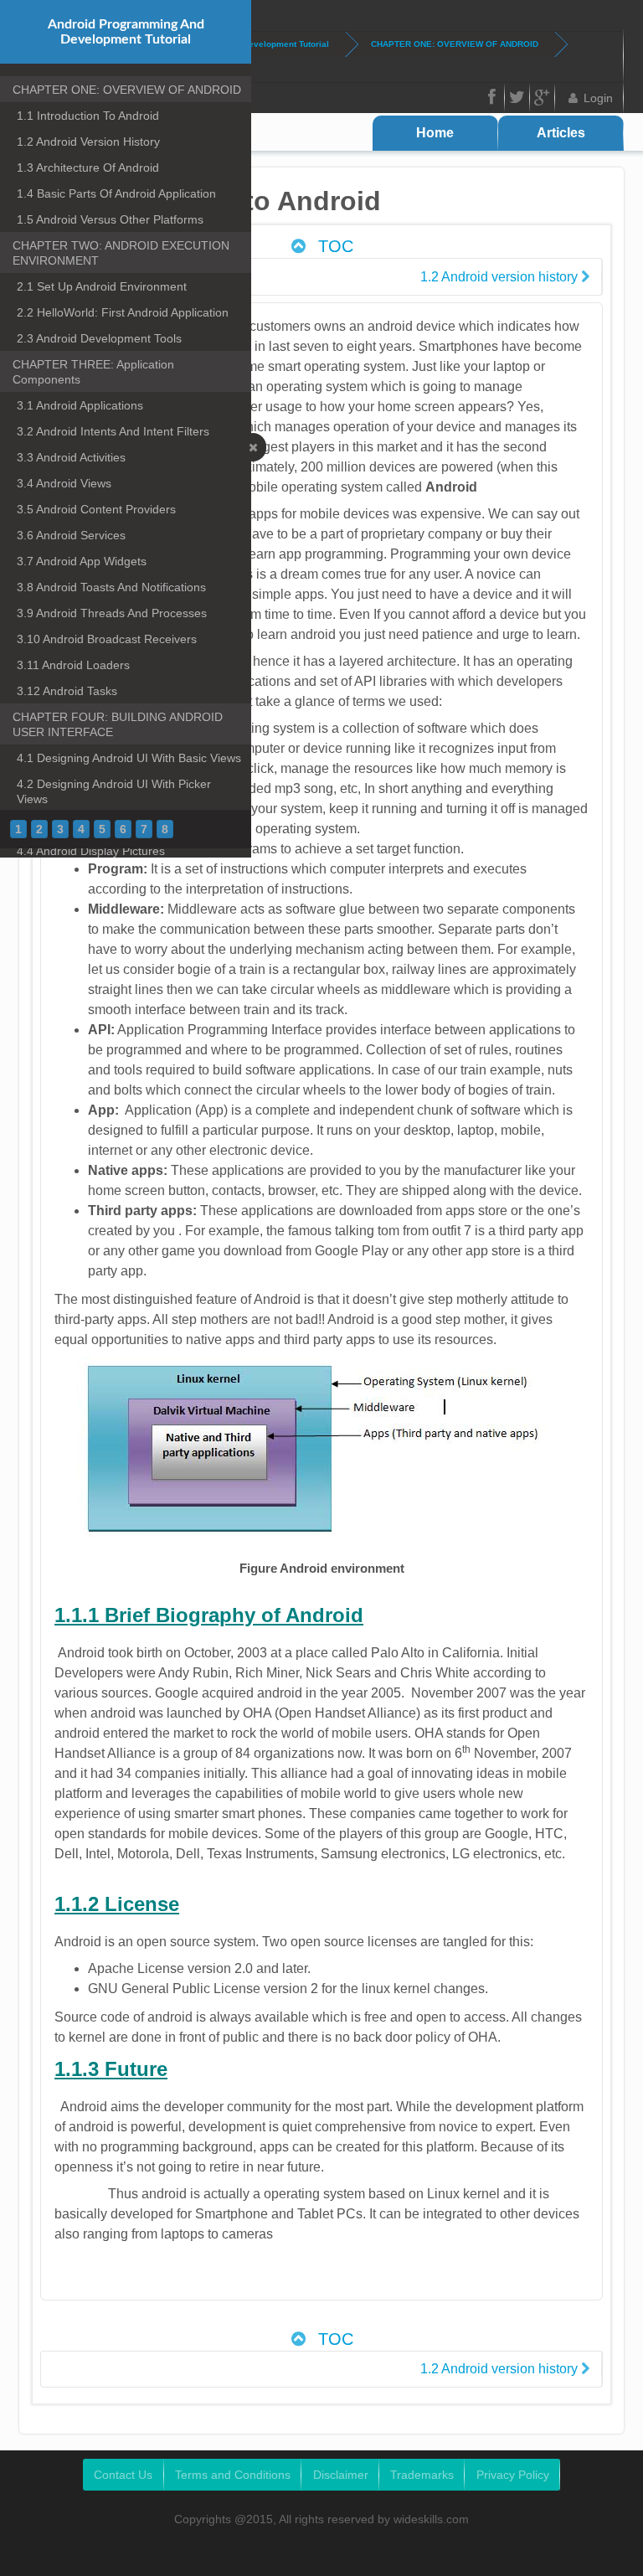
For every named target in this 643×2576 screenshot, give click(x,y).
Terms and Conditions (233, 2475)
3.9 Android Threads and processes (112, 613)
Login (598, 98)
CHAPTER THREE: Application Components (93, 372)
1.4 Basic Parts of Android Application (116, 193)
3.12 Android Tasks (67, 691)
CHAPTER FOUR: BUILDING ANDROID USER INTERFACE (118, 724)
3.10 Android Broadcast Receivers (107, 639)
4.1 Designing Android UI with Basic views (129, 758)
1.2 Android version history (88, 142)
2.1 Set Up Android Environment (102, 286)
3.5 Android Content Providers (96, 509)
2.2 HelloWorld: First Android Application (123, 312)
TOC (333, 246)
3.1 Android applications (80, 405)
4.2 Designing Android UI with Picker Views (114, 791)
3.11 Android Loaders (73, 665)
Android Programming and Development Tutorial (126, 32)
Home (435, 133)
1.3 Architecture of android (88, 167)
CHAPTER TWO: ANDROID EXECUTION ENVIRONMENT (121, 253)
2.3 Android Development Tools (99, 338)
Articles (561, 133)
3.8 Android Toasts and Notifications (111, 587)
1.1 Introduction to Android (88, 116)
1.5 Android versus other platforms (110, 219)
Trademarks (422, 2475)
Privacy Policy (513, 2475)
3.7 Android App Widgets (82, 561)
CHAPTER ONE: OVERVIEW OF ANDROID (455, 44)
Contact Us (123, 2475)
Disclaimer (341, 2475)
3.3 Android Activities (71, 457)
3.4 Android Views (64, 483)
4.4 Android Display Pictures (91, 851)
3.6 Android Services (71, 535)
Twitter (517, 98)
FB (492, 98)
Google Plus (543, 98)
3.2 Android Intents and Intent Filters (113, 431)
